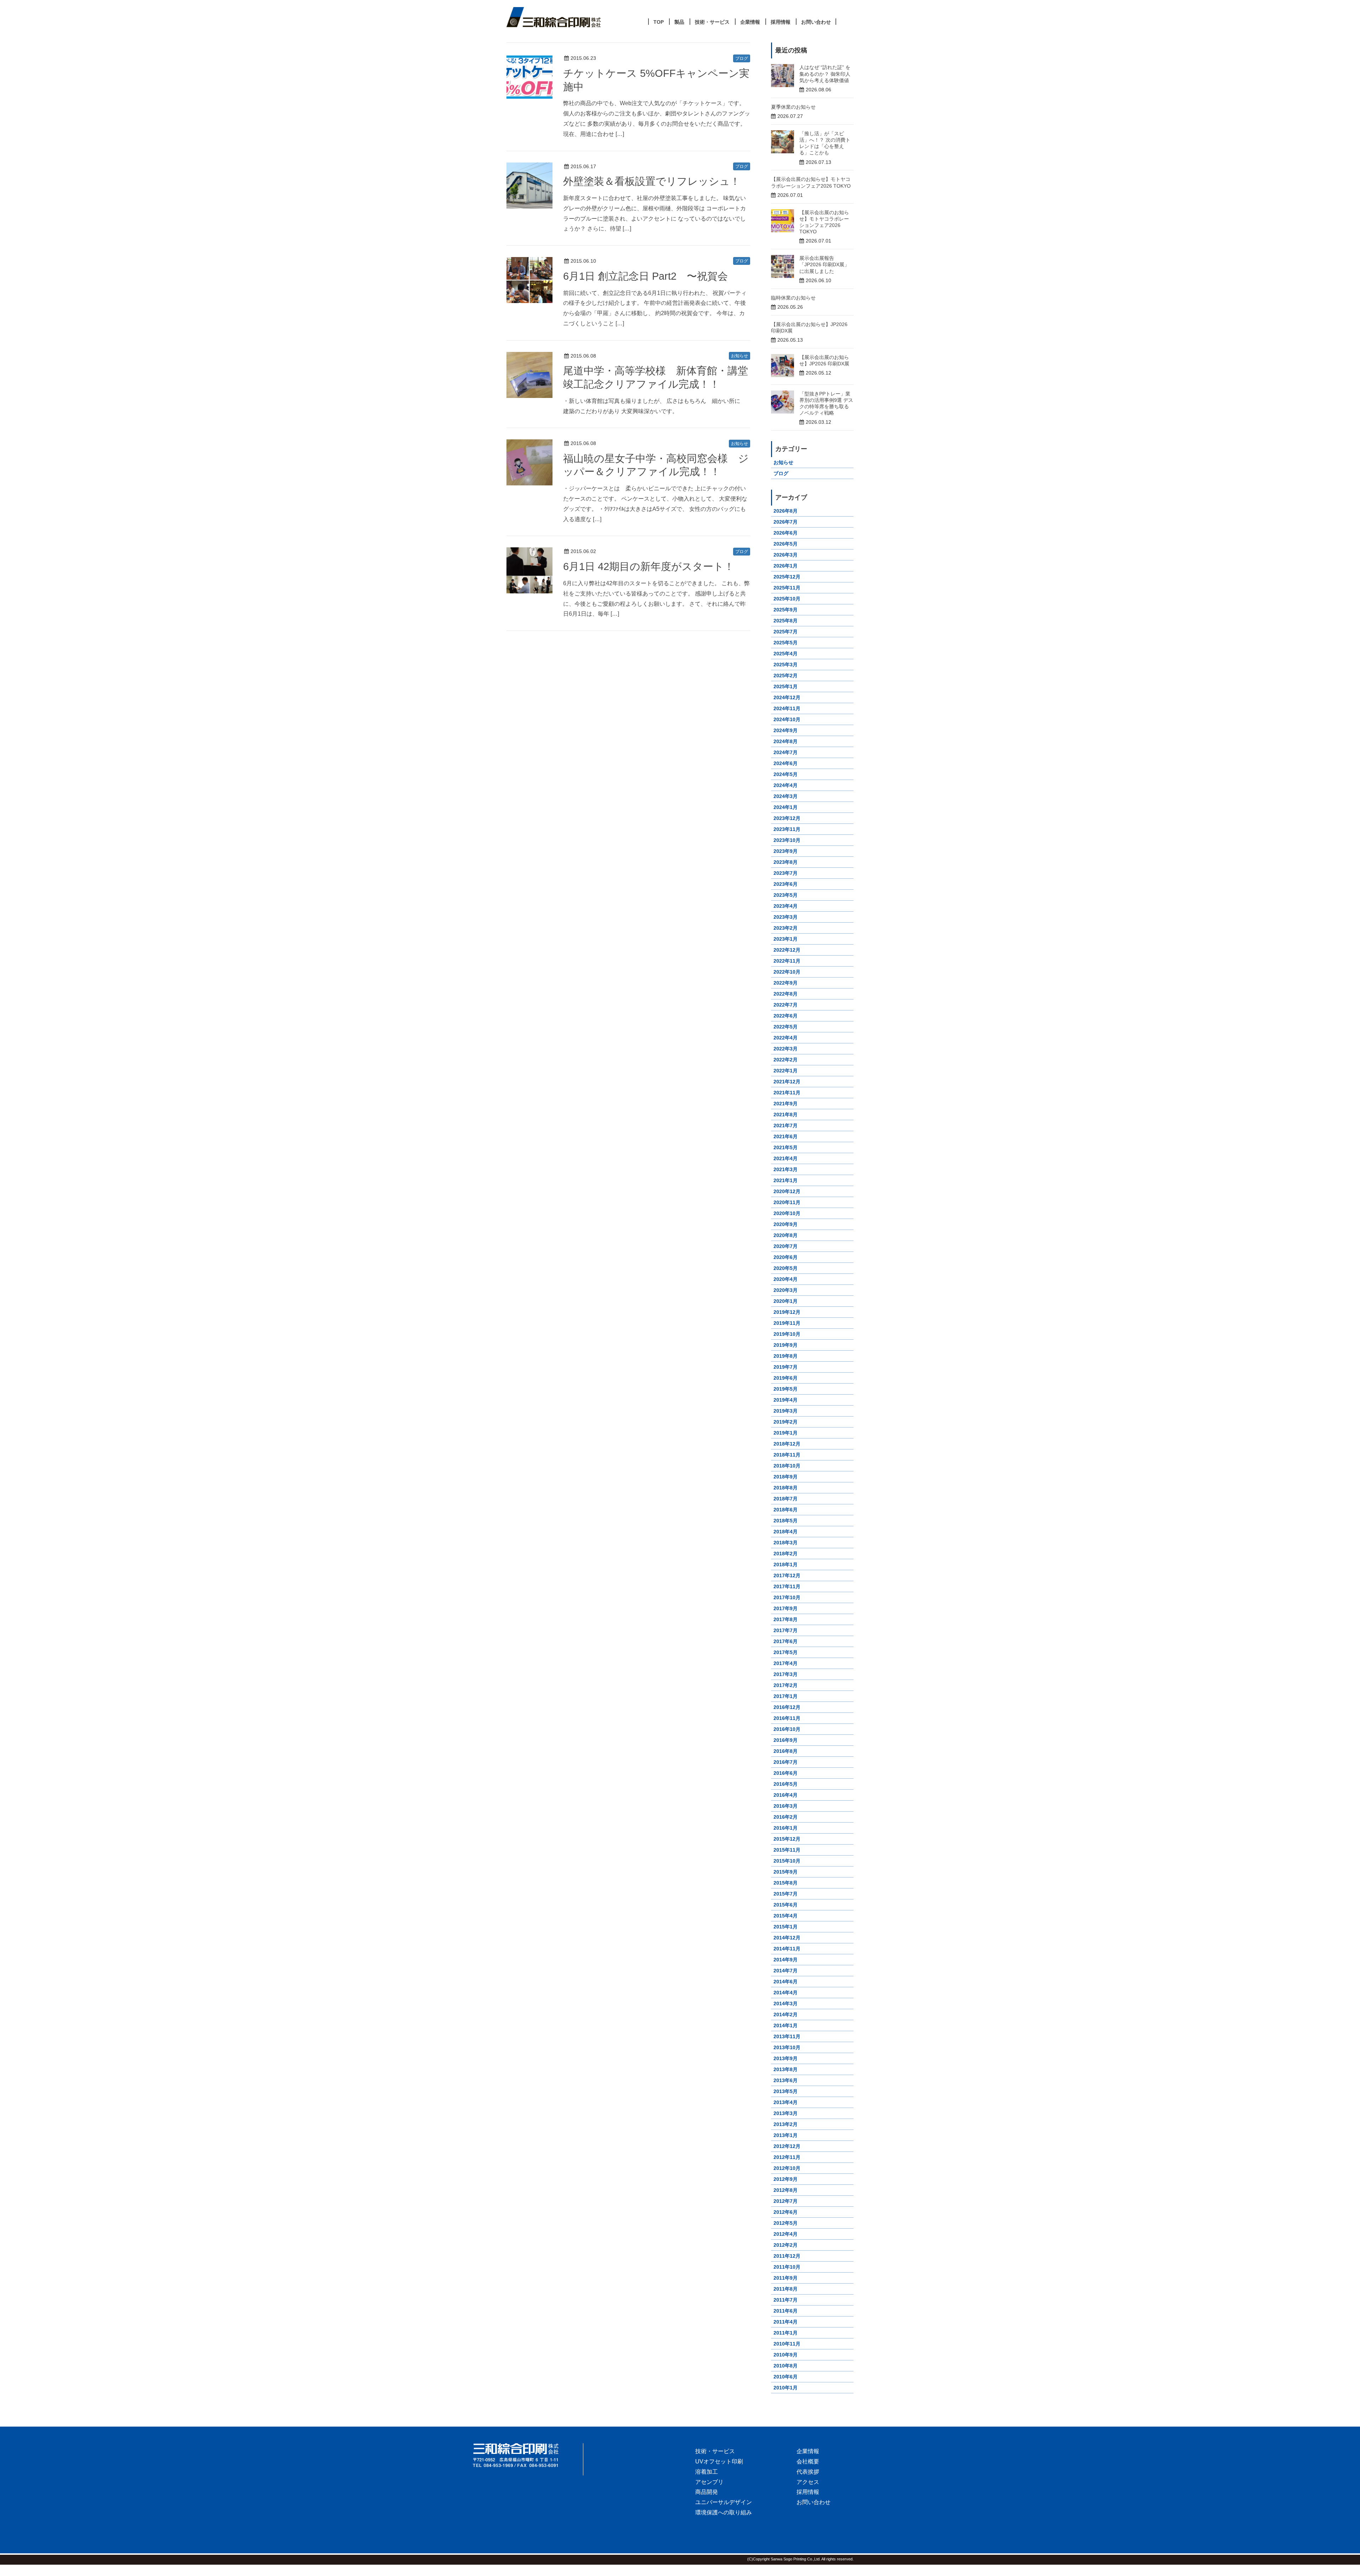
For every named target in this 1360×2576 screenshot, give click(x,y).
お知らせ (739, 356)
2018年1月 (786, 1565)
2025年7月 (786, 632)
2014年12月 (787, 1938)
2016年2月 (786, 1817)
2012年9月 (786, 2179)
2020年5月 (786, 1268)
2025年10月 (787, 599)
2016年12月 (787, 1707)
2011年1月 (786, 2333)
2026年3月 (786, 555)
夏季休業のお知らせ (793, 107)
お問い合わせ (814, 2502)
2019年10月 (787, 1334)
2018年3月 (786, 1543)
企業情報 (808, 2451)
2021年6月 (786, 1136)
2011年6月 (786, 2311)
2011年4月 (786, 2322)
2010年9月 (786, 2355)
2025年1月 (786, 686)
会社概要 (808, 2461)
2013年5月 (786, 2091)
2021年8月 (786, 1115)
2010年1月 (786, 2388)
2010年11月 (787, 2344)
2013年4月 (786, 2102)
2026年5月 (786, 544)
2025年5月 (786, 643)
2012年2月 (786, 2245)
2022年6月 (786, 1016)
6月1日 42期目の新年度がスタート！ (649, 566)
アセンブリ (709, 2482)
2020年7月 (786, 1246)
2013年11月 (787, 2036)
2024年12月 (787, 697)
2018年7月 (786, 1499)
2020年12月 (787, 1191)
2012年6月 (786, 2212)
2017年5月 (786, 1652)
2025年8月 (786, 621)
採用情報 (808, 2492)
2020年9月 (786, 1224)
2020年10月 (787, 1213)
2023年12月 (787, 818)
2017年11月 (787, 1586)
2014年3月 (786, 2004)
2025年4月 (786, 654)
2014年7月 (786, 1971)
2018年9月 (786, 1477)
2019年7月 (786, 1367)
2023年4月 (786, 906)
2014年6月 (786, 1982)
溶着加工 (707, 2472)
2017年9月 (786, 1608)
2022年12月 (787, 950)
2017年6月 (786, 1641)
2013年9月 (786, 2058)
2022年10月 (787, 972)
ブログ (742, 58)
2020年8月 (786, 1235)
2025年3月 (786, 665)
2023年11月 (787, 829)
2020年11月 (787, 1202)
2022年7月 (786, 1005)
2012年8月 (786, 2190)
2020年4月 (786, 1279)
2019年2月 (786, 1422)
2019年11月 (787, 1323)
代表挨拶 (808, 2472)
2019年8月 (786, 1356)
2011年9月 (786, 2278)
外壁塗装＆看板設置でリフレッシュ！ (652, 181)
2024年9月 (786, 730)
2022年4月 (786, 1038)
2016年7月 (786, 1762)
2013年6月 (786, 2080)
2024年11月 (787, 708)
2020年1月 (786, 1301)
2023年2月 (786, 928)
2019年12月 (787, 1312)
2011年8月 (786, 2289)
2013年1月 (786, 2135)
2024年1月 (786, 807)
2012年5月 (786, 2223)
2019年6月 (786, 1378)
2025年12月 (787, 577)
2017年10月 (787, 1597)
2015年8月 (786, 1883)
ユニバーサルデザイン (724, 2502)
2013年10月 (787, 2047)
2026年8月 (786, 511)
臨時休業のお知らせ (793, 298)
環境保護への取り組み (724, 2512)
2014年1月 (786, 2025)
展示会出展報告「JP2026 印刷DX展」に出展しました (824, 264)
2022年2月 (786, 1060)
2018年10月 (787, 1466)
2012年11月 (787, 2157)
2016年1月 (786, 1828)
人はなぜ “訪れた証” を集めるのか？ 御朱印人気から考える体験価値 (825, 74)
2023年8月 (786, 862)
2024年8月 (786, 741)
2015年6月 (786, 1905)
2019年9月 (786, 1345)
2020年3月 (786, 1290)
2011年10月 (787, 2267)
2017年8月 (786, 1619)
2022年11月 (787, 961)
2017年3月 (786, 1674)
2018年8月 (786, 1488)
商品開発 (707, 2492)
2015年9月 (786, 1872)
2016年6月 (786, 1773)
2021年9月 (786, 1104)
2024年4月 (786, 785)
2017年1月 (786, 1696)
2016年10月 (787, 1729)
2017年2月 (786, 1685)
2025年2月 (786, 676)
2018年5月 (786, 1521)
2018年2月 (786, 1554)
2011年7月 (786, 2300)
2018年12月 (787, 1444)
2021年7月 (786, 1125)
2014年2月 (786, 2014)
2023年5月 (786, 895)
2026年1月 (786, 566)
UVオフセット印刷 (719, 2461)
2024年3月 (786, 796)
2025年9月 (786, 610)
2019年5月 (786, 1389)
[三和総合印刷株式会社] (528, 2455)
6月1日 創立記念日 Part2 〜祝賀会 (645, 276)
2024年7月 (786, 752)
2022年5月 (786, 1027)
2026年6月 (786, 533)
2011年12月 (787, 2256)
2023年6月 (786, 884)
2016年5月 (786, 1784)
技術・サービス (715, 2451)
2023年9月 (786, 851)
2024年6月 (786, 763)
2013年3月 (786, 2113)
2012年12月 (787, 2146)
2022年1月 (786, 1071)
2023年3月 (786, 917)
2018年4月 (786, 1532)
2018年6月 (786, 1510)
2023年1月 (786, 939)
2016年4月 (786, 1795)
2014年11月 (787, 1949)
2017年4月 (786, 1663)
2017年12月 (787, 1575)
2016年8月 (786, 1751)
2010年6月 (786, 2377)
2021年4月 (786, 1158)
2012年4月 (786, 2234)
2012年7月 (786, 2201)
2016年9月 (786, 1740)
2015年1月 (786, 1927)
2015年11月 (787, 1850)
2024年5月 (786, 774)
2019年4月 (786, 1400)
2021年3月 (786, 1169)
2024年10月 (787, 719)
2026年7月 (786, 522)
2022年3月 (786, 1049)
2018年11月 (787, 1455)
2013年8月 (786, 2069)
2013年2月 (786, 2124)
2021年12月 (787, 1082)
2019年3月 (786, 1411)
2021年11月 (787, 1093)
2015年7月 (786, 1894)
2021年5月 (786, 1147)
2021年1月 (786, 1180)
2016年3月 (786, 1806)
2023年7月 (786, 873)
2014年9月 (786, 1960)
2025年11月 (787, 588)
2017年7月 (786, 1630)
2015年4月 (786, 1916)
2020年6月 (786, 1257)
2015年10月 (787, 1861)
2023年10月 (787, 840)
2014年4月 (786, 1993)
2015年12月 (787, 1839)
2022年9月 (786, 983)
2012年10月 (787, 2168)
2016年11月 (787, 1718)
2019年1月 (786, 1433)
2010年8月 (786, 2366)
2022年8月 (786, 994)
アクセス (808, 2482)
